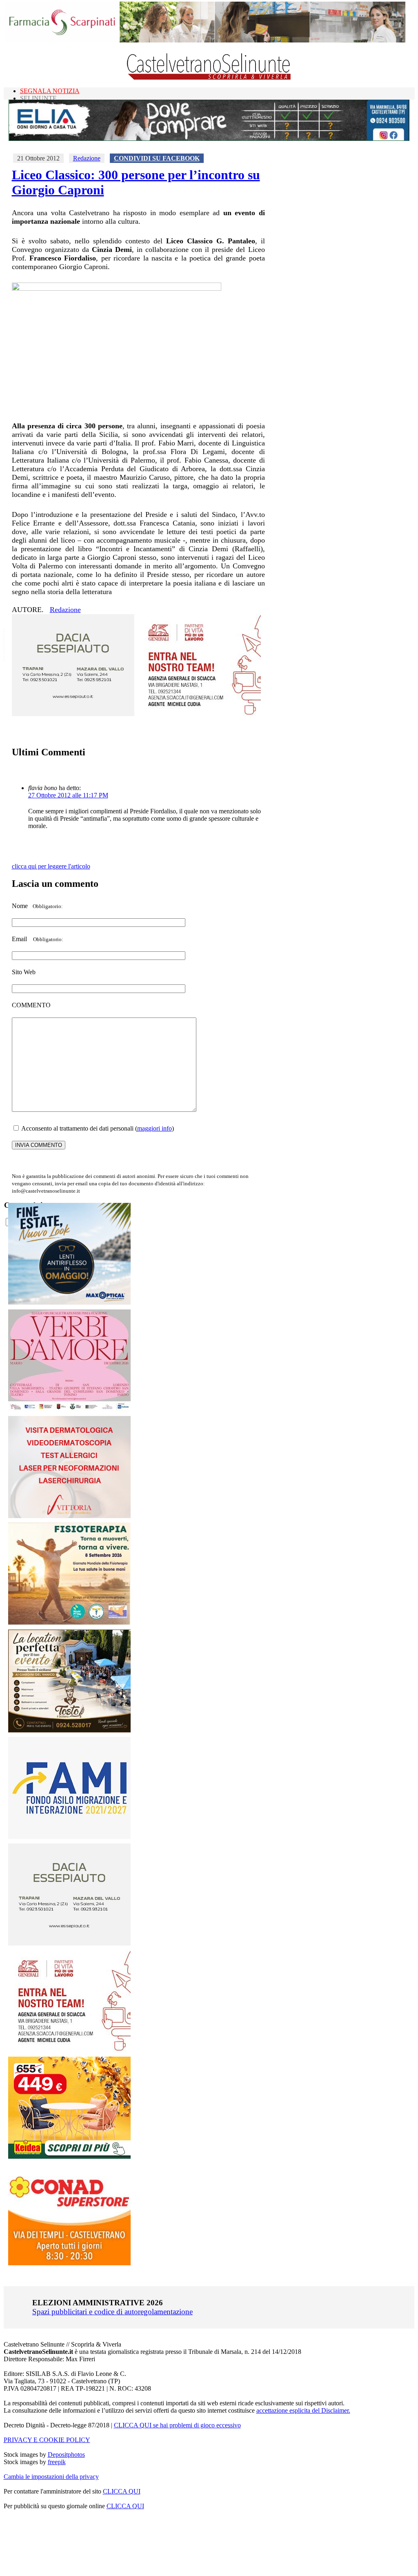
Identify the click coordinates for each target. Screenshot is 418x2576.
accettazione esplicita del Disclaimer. (303, 2410)
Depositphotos (66, 2455)
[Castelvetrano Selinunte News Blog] (209, 78)
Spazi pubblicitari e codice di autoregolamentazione (112, 2312)
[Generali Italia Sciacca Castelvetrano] (200, 714)
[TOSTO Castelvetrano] (70, 1730)
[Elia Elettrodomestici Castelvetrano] (209, 139)
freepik (57, 2462)
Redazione (87, 158)
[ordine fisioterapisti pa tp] (70, 1623)
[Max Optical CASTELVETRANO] (69, 1303)
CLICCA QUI (122, 2491)
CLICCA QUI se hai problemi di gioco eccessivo (177, 2425)
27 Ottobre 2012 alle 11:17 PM (68, 795)
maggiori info (155, 1128)
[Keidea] (69, 2156)
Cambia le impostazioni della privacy (51, 2477)
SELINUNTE (38, 98)
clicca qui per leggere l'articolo (51, 866)
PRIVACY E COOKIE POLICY (47, 2440)
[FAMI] (69, 1837)
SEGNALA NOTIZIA (50, 91)
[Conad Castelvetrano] (69, 2263)
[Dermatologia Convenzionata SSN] (69, 1516)
